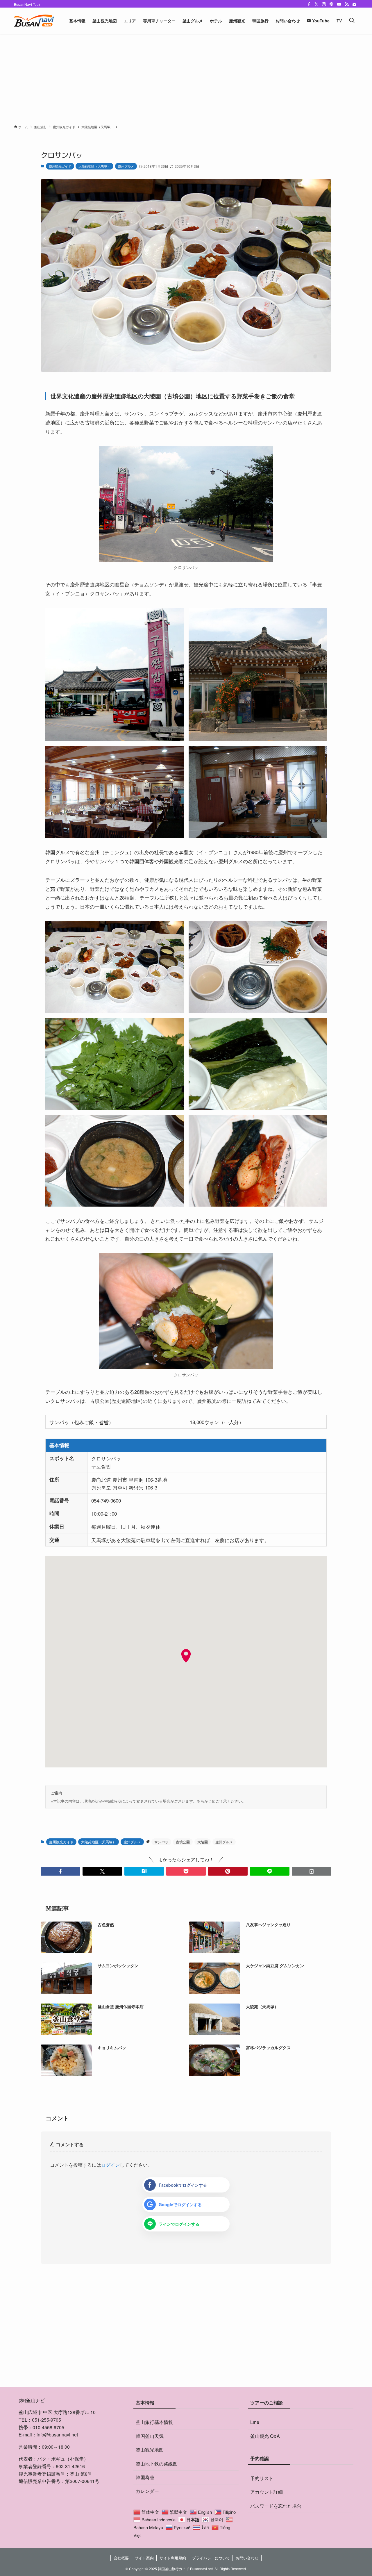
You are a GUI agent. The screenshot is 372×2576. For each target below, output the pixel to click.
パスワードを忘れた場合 (276, 2506)
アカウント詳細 (267, 2492)
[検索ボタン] (352, 21)
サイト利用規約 (173, 2558)
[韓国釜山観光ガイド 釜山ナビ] (34, 21)
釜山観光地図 (150, 2450)
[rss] (347, 4)
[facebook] (309, 4)
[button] (60, 1871)
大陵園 (203, 1842)
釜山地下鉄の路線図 (157, 2464)
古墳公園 (183, 1842)
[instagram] (324, 4)
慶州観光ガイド (60, 166)
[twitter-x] (316, 4)
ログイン (110, 2165)
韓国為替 (145, 2477)
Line (255, 2422)
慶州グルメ (126, 166)
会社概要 (121, 2558)
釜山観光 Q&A (265, 2436)
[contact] (354, 4)
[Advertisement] (186, 77)
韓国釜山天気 (150, 2436)
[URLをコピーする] (312, 1871)
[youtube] (339, 4)
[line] (332, 4)
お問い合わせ (247, 2558)
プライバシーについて (211, 2558)
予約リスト (262, 2478)
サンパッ (161, 1842)
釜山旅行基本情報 (154, 2422)
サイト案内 (144, 2558)
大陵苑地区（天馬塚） (94, 166)
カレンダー (147, 2491)
